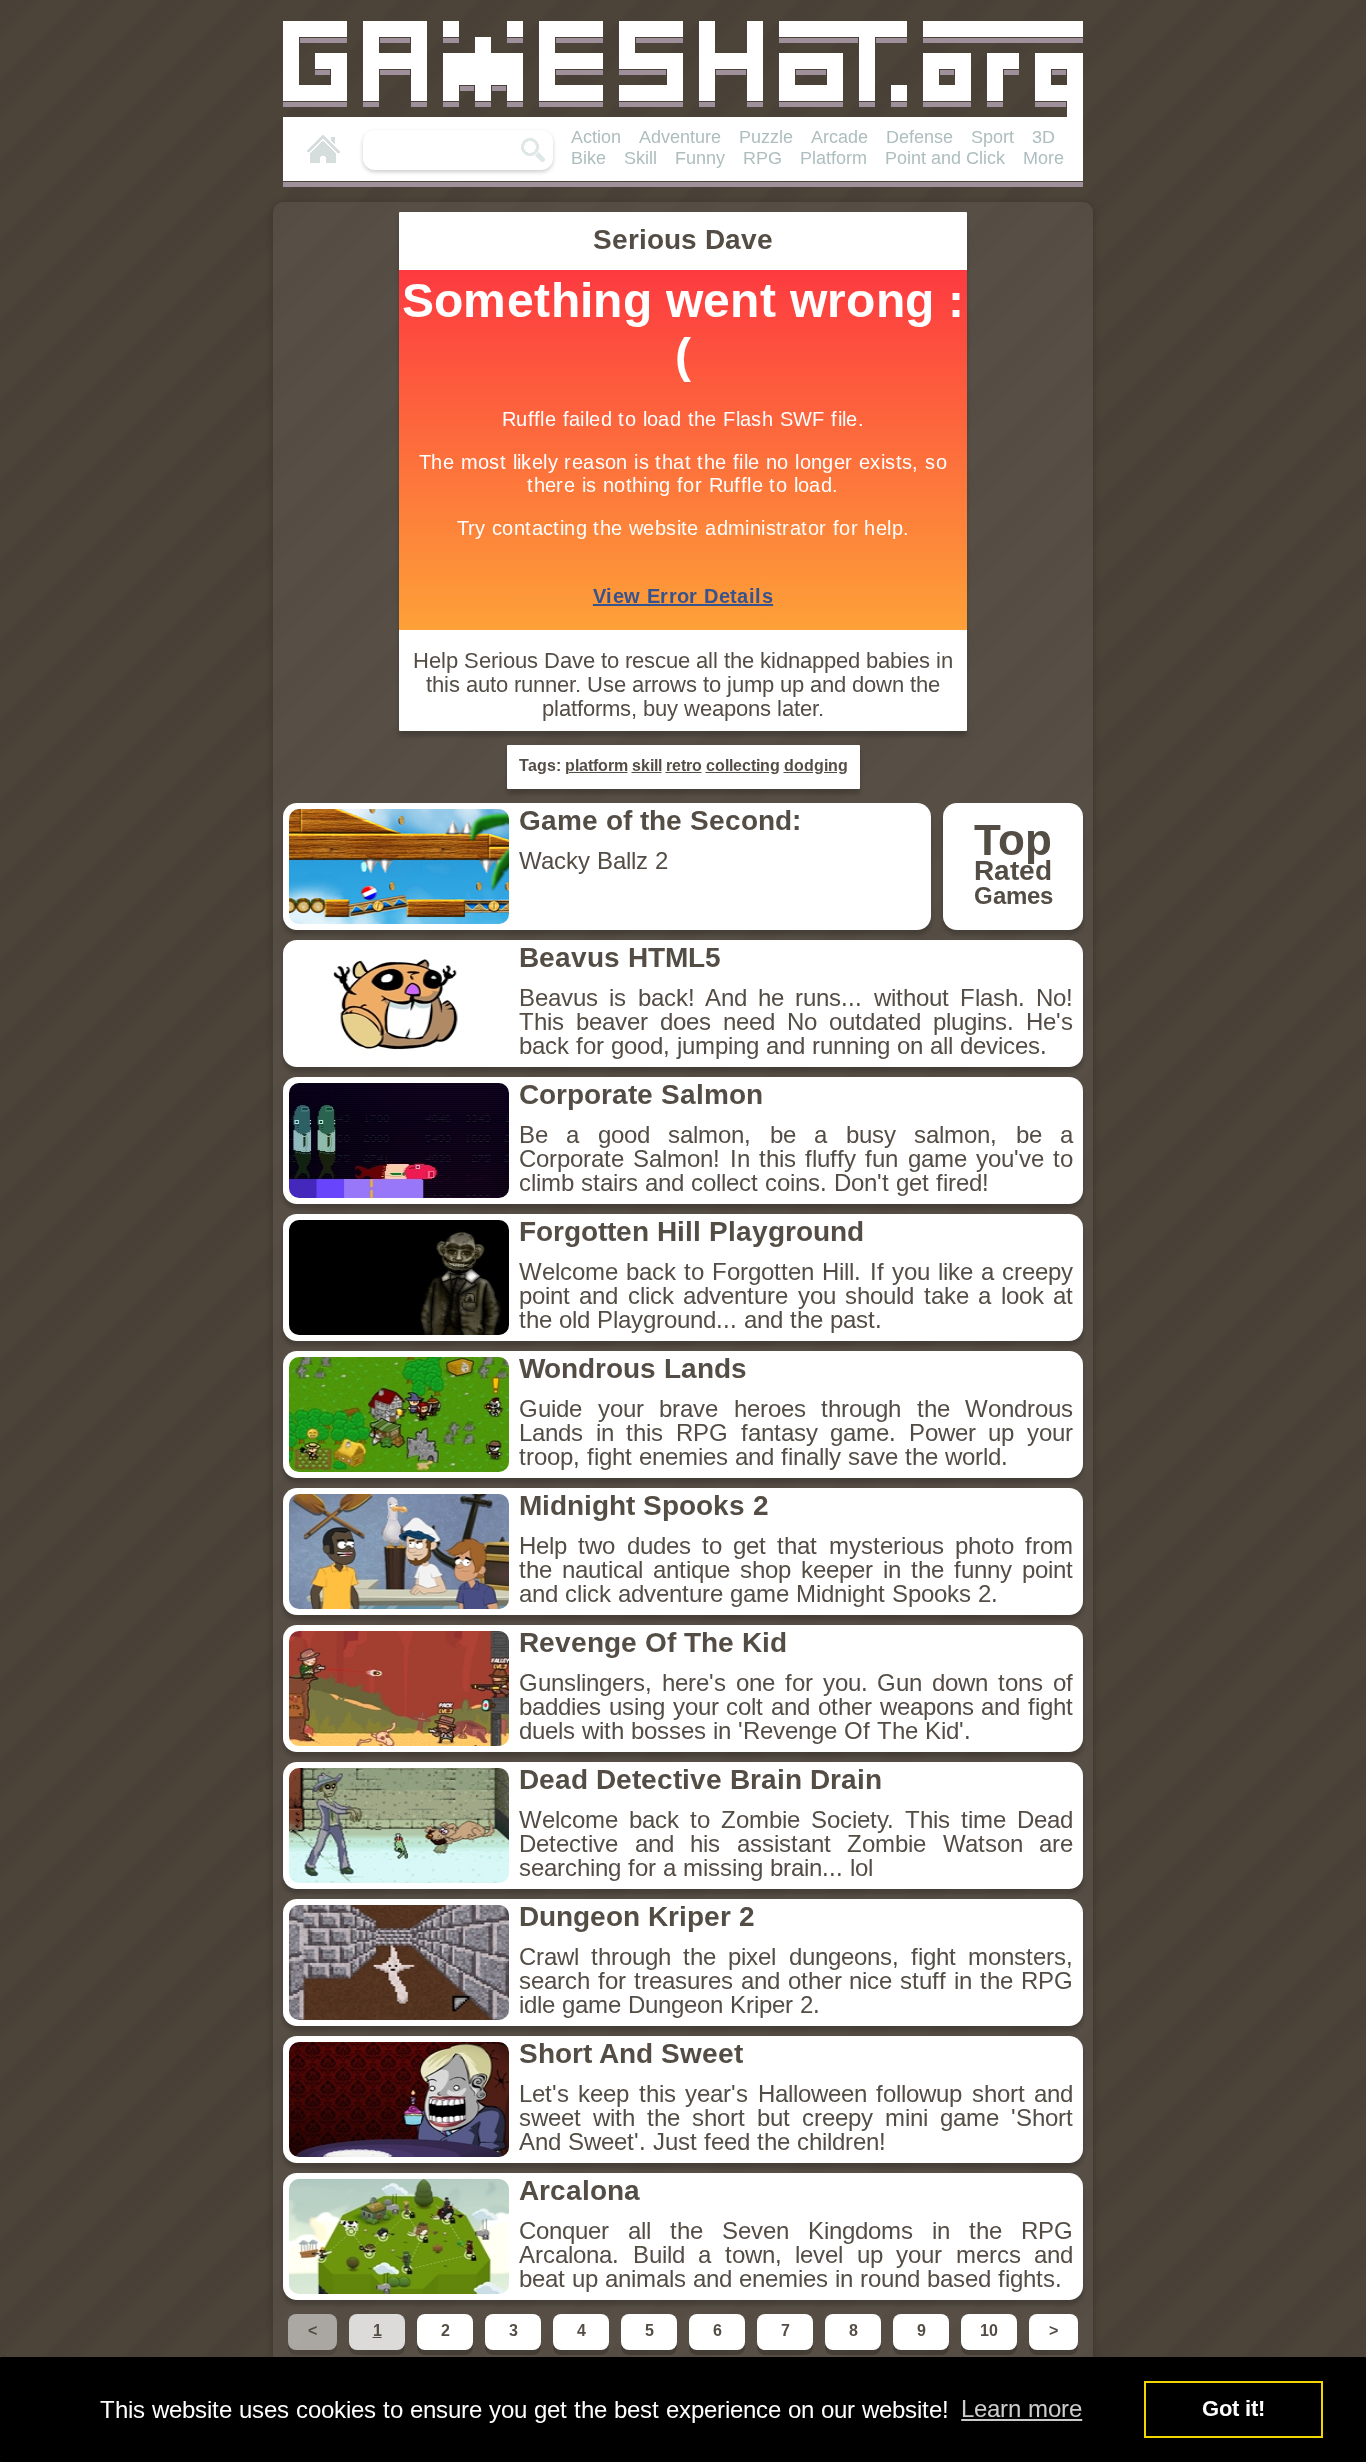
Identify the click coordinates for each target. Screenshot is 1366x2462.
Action (596, 137)
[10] (991, 2348)
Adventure (680, 137)
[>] (1051, 2348)
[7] (787, 2348)
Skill (640, 158)
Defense (919, 137)
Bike (588, 158)
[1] (379, 2348)
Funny (700, 158)
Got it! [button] (1233, 2408)
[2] (447, 2348)
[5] (651, 2348)
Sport (992, 137)
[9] (923, 2348)
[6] (719, 2348)
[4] (583, 2348)
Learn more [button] (1021, 2408)
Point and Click (945, 158)
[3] (515, 2348)
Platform (833, 158)
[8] (855, 2348)
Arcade (839, 137)
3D (1043, 137)
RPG (762, 158)
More (1043, 158)
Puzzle (766, 137)
